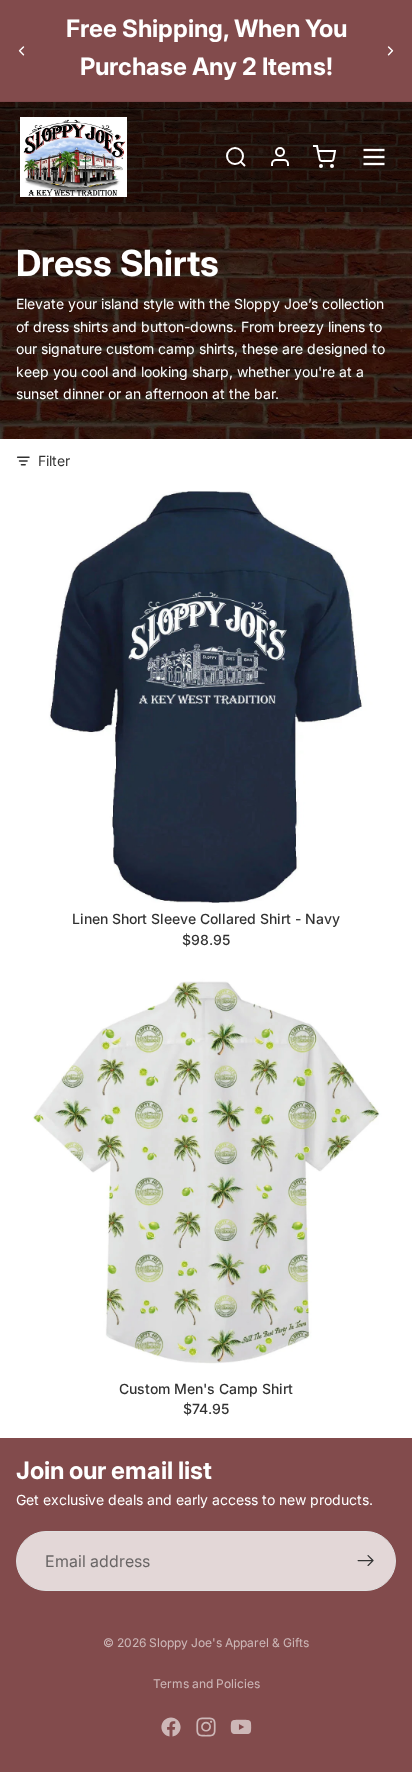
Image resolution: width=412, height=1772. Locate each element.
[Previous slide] (22, 50)
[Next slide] (390, 50)
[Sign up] (366, 1562)
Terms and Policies (206, 1683)
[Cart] (324, 157)
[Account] (280, 157)
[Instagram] (206, 1727)
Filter (54, 460)
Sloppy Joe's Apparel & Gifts (229, 1642)
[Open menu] (374, 157)
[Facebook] (171, 1727)
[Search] (236, 157)
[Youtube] (241, 1727)
